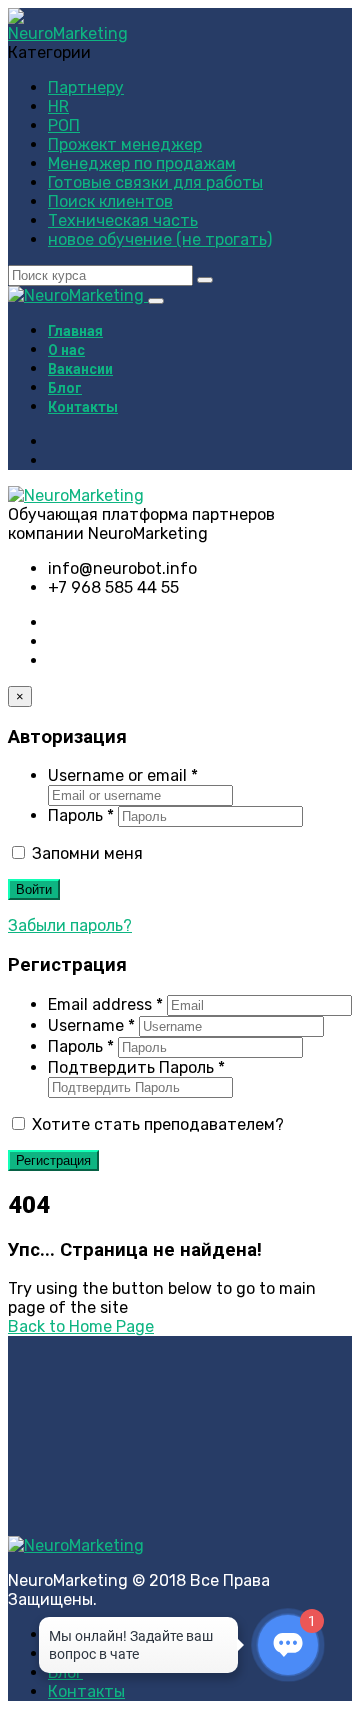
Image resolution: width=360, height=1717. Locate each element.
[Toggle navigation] (156, 301)
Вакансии (80, 369)
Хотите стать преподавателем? (156, 1124)
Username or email (123, 775)
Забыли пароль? (70, 925)
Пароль (81, 815)
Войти (34, 889)
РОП (64, 125)
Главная (75, 331)
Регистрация (53, 1160)
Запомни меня (85, 853)
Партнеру (86, 87)
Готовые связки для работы (155, 182)
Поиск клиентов (110, 201)
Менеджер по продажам (142, 163)
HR (58, 106)
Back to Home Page (81, 1326)
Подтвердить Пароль (136, 1067)
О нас (66, 350)
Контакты (83, 407)
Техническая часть (123, 220)
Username (91, 1025)
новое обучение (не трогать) (160, 239)
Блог (65, 388)
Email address (105, 1004)
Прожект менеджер (125, 144)
